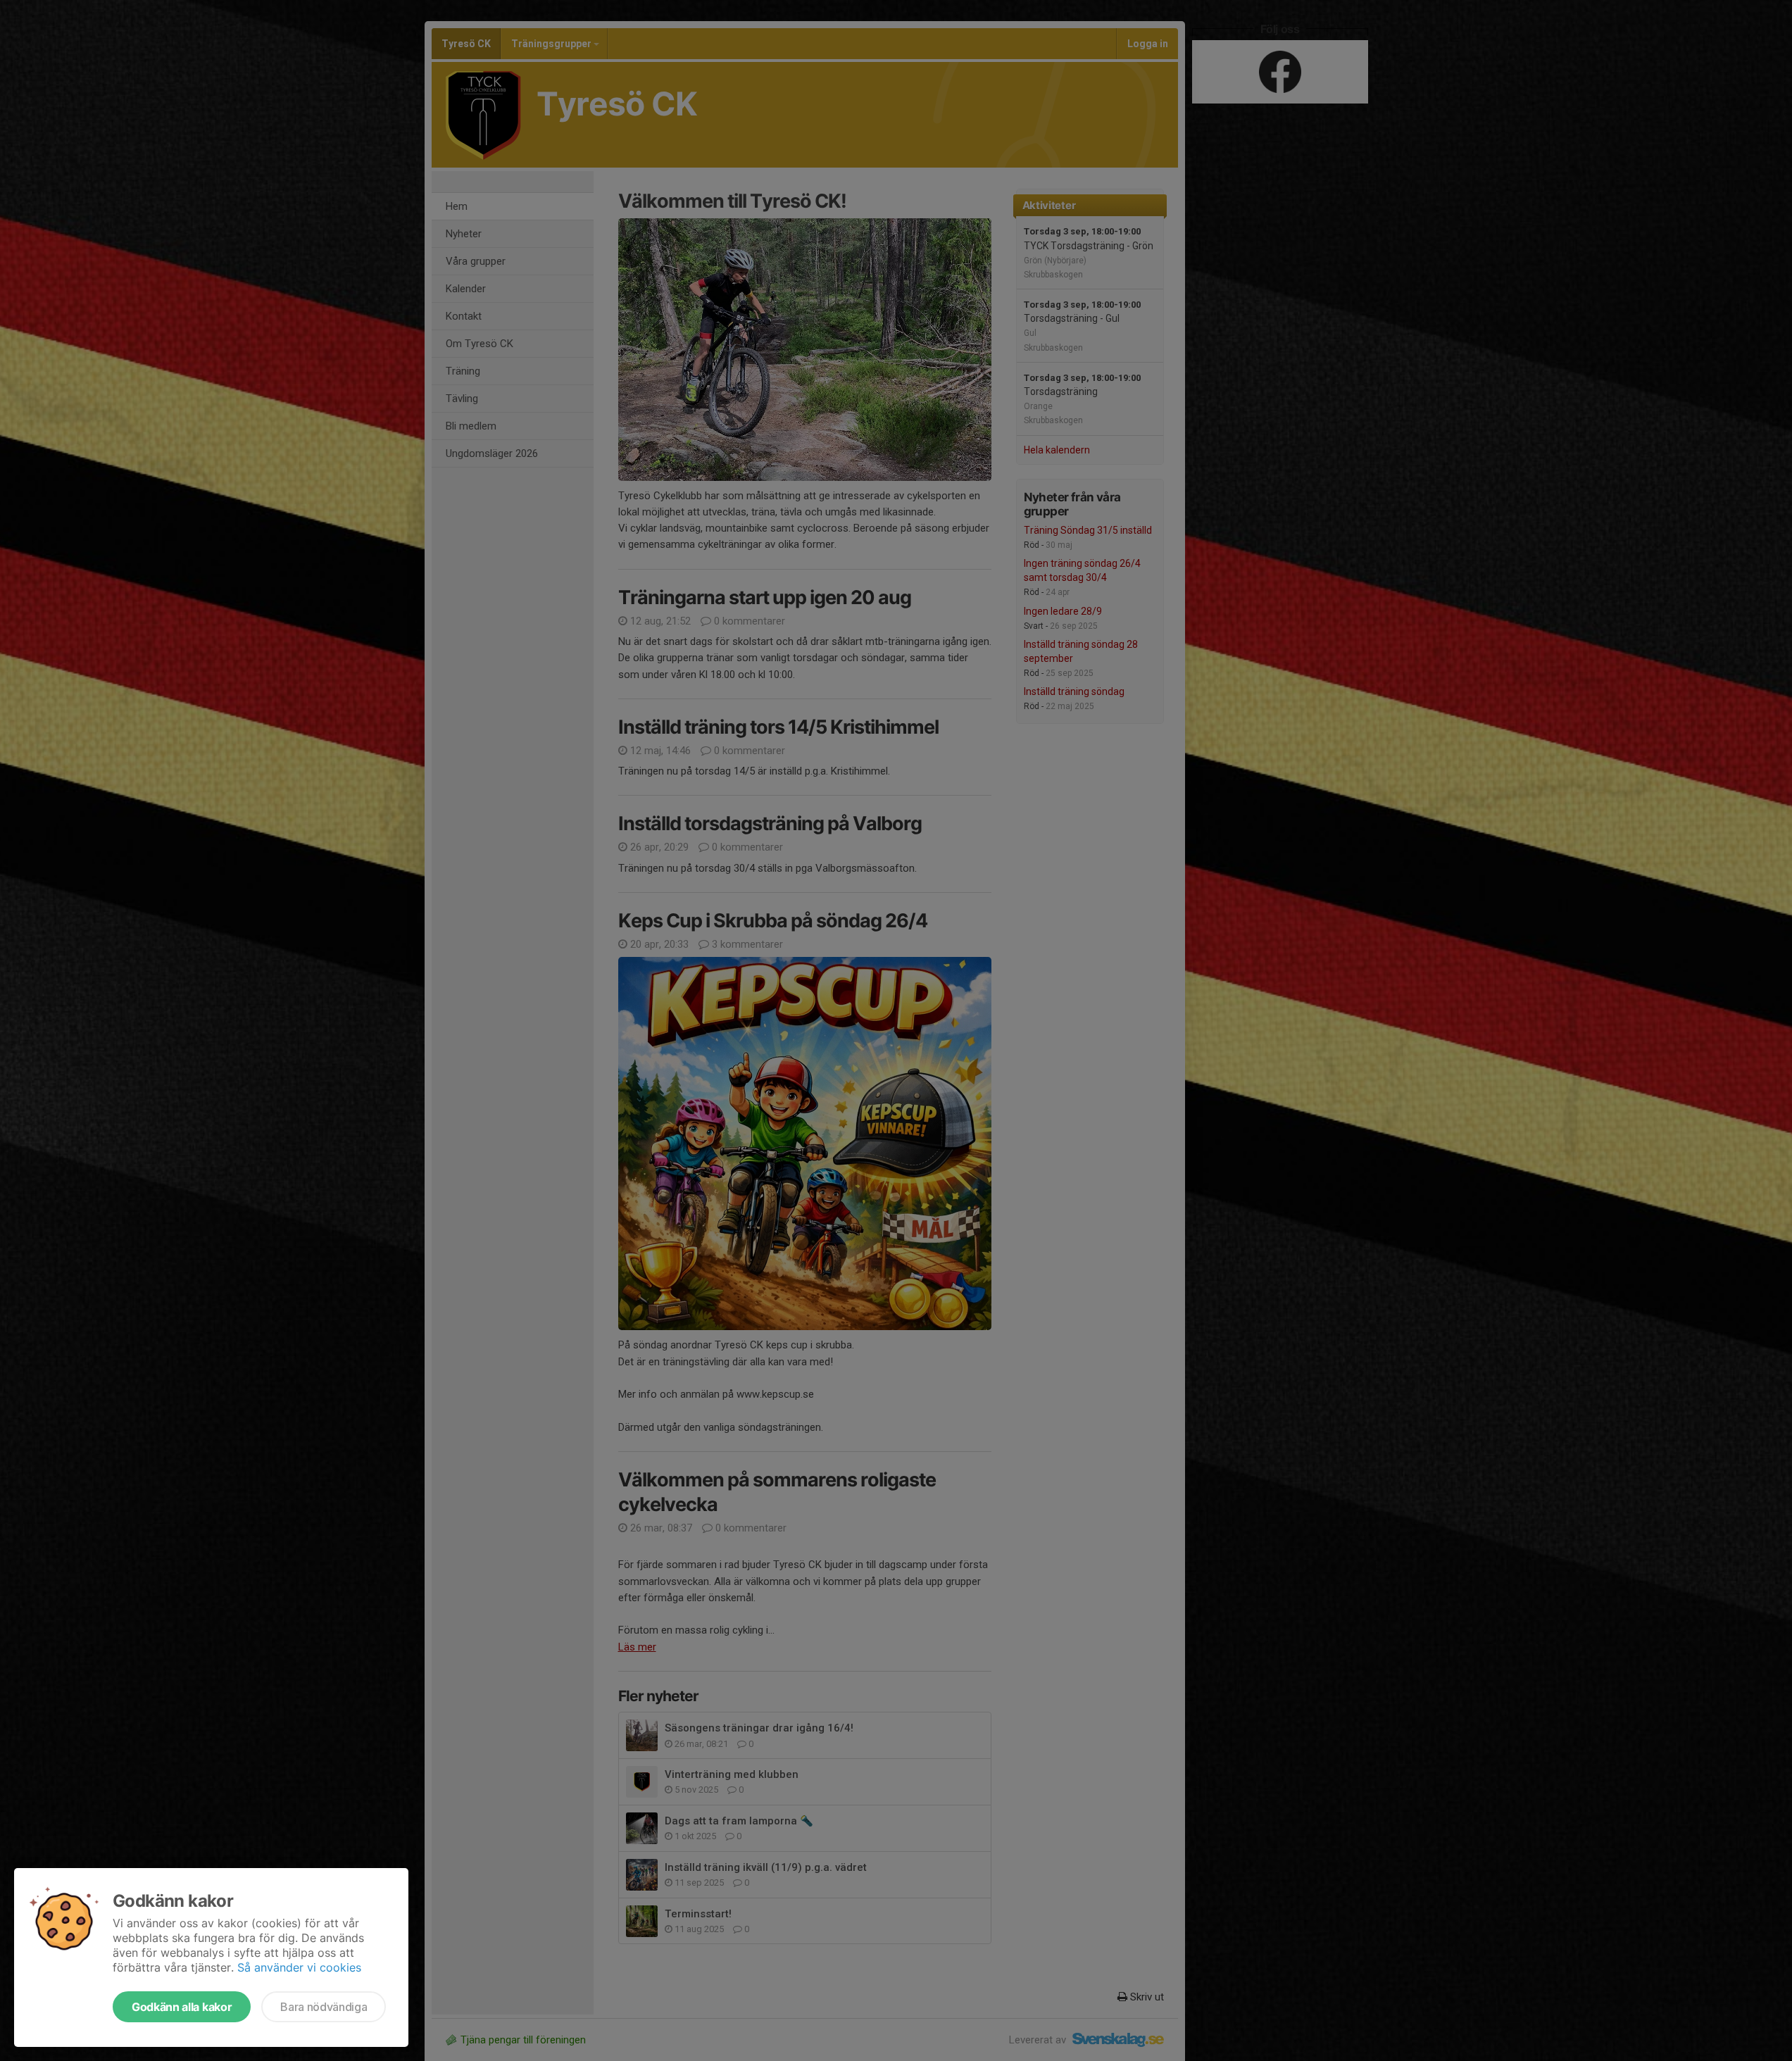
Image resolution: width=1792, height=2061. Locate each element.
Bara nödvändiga (324, 2007)
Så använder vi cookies (299, 1967)
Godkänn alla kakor (182, 2007)
